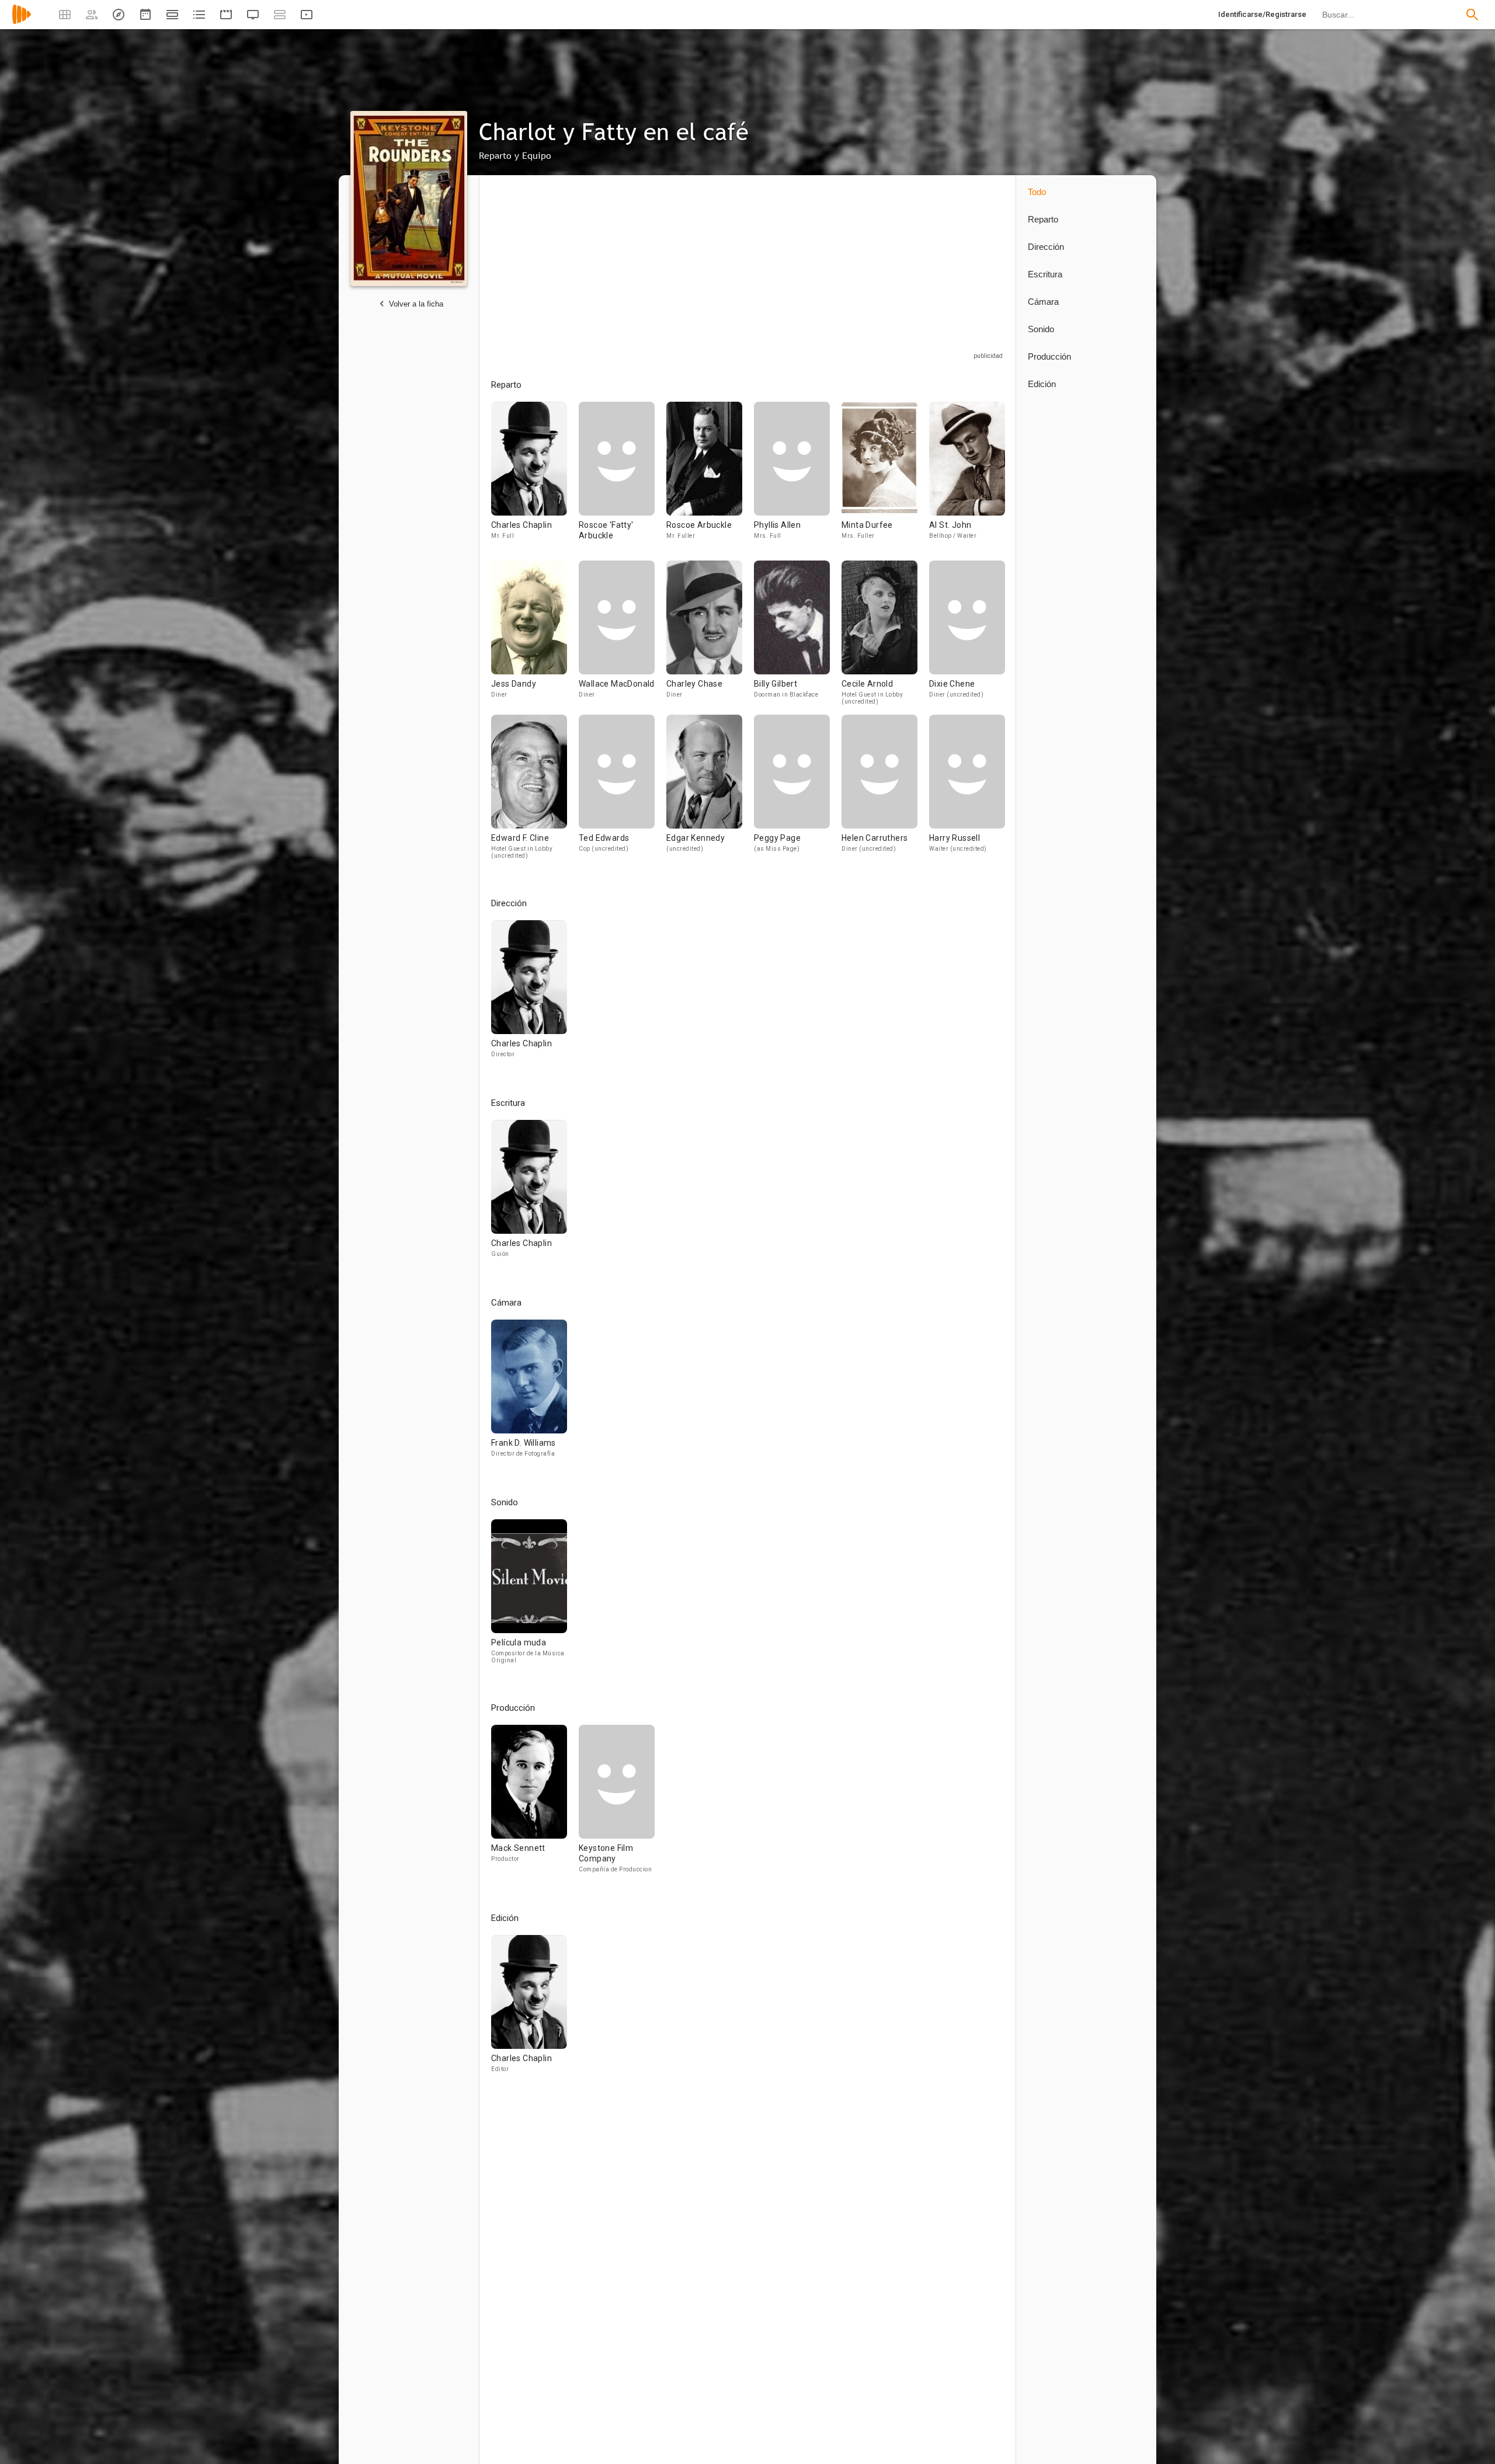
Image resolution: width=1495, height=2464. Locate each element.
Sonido (1041, 329)
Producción (1049, 356)
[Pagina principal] (22, 22)
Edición (1042, 384)
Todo (1037, 192)
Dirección (1046, 247)
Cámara (1043, 302)
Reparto (1043, 219)
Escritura (1045, 274)
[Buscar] (1472, 15)
